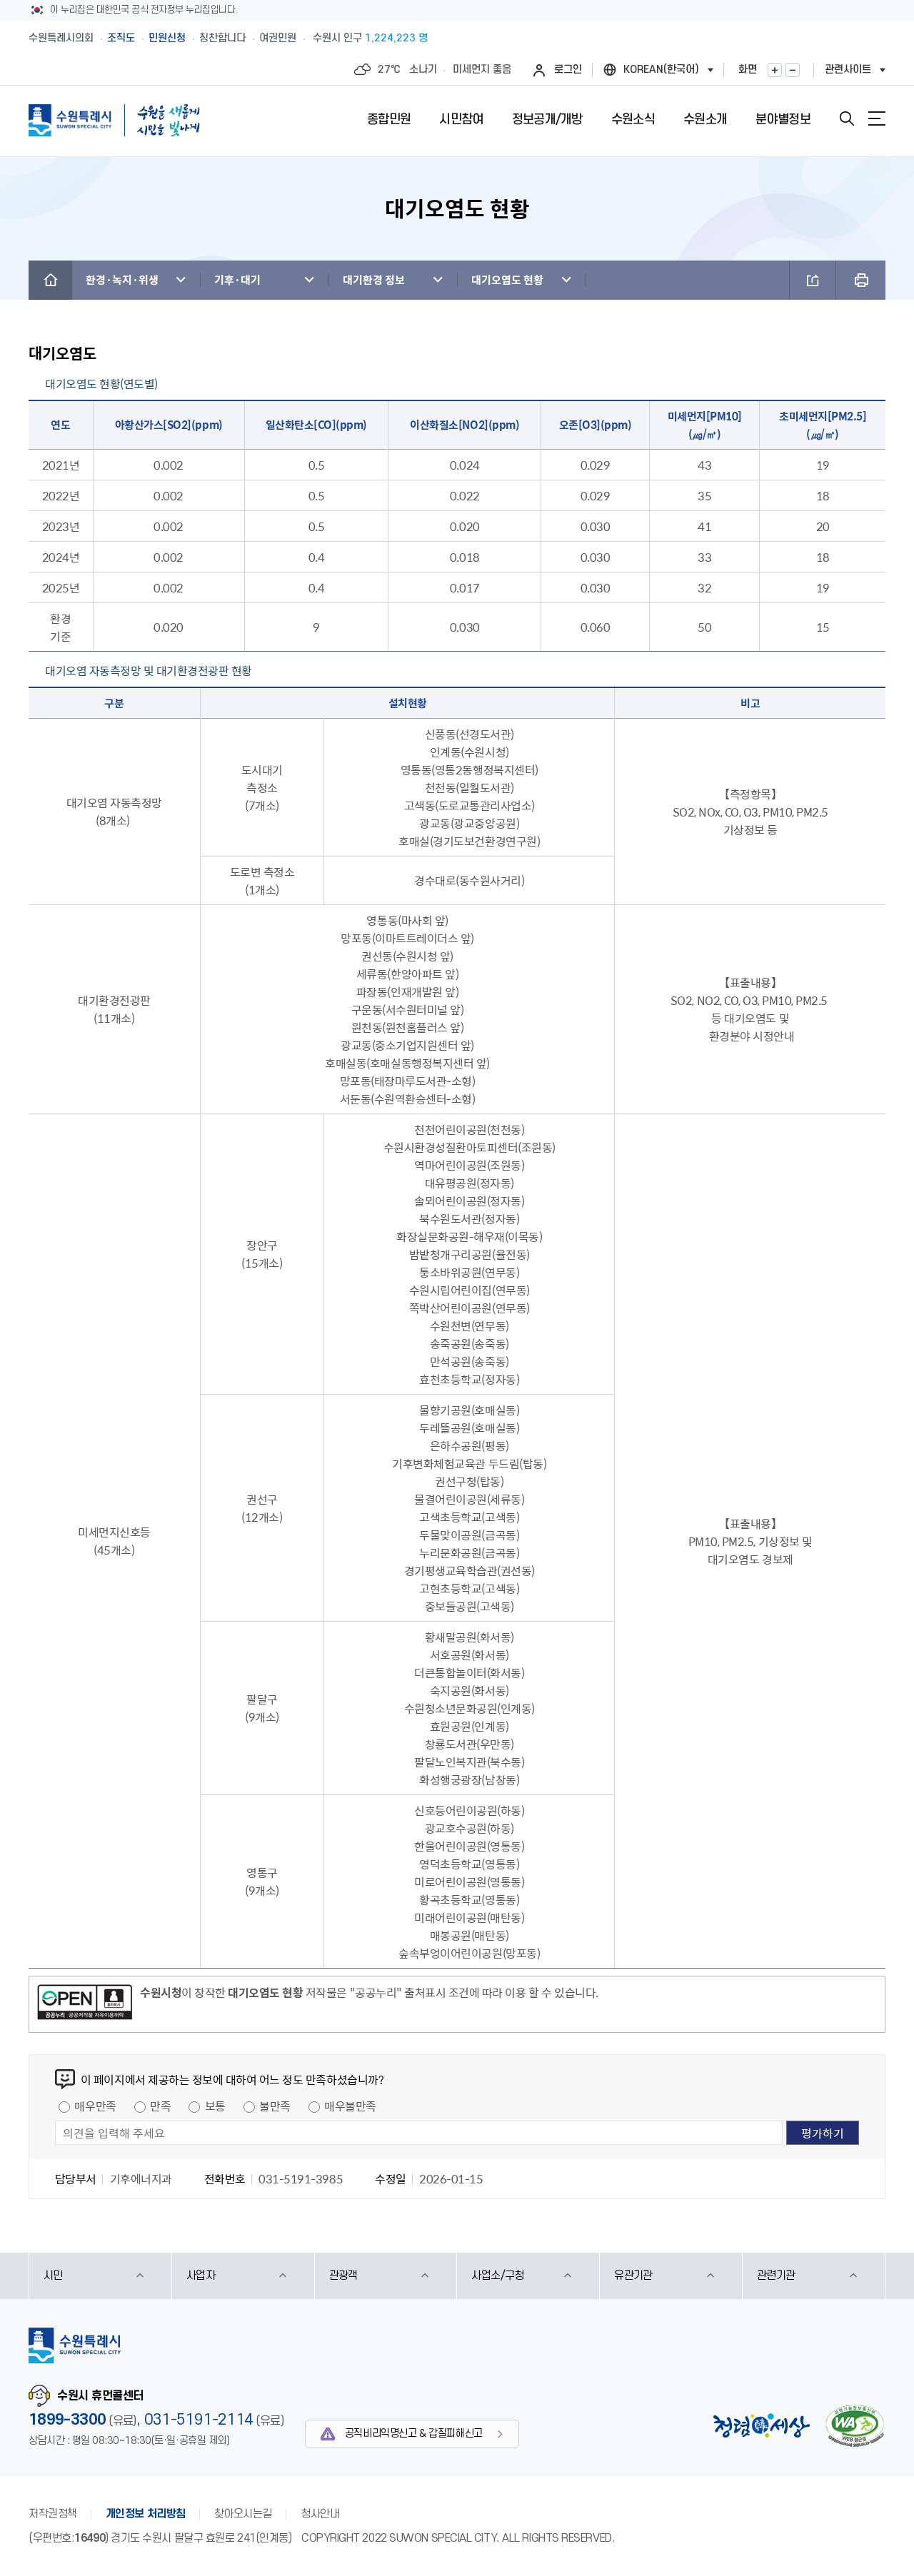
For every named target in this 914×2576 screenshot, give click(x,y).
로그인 (568, 70)
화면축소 (793, 70)
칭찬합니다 (222, 38)
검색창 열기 (847, 118)
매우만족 (95, 2106)
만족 (160, 2106)
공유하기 (813, 280)
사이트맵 (877, 118)
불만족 (275, 2106)
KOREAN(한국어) (661, 70)
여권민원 (278, 38)
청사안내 (320, 2514)
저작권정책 (53, 2514)
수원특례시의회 (61, 38)
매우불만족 (350, 2106)
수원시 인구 (370, 38)
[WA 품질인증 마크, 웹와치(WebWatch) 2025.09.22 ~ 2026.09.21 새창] (855, 2426)
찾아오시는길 (243, 2514)
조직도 (121, 38)
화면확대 (775, 70)
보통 (215, 2106)
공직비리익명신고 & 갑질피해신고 (414, 2434)
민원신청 (167, 38)
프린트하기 (861, 280)
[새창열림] (85, 2004)
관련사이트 (848, 70)
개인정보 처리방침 (146, 2514)
